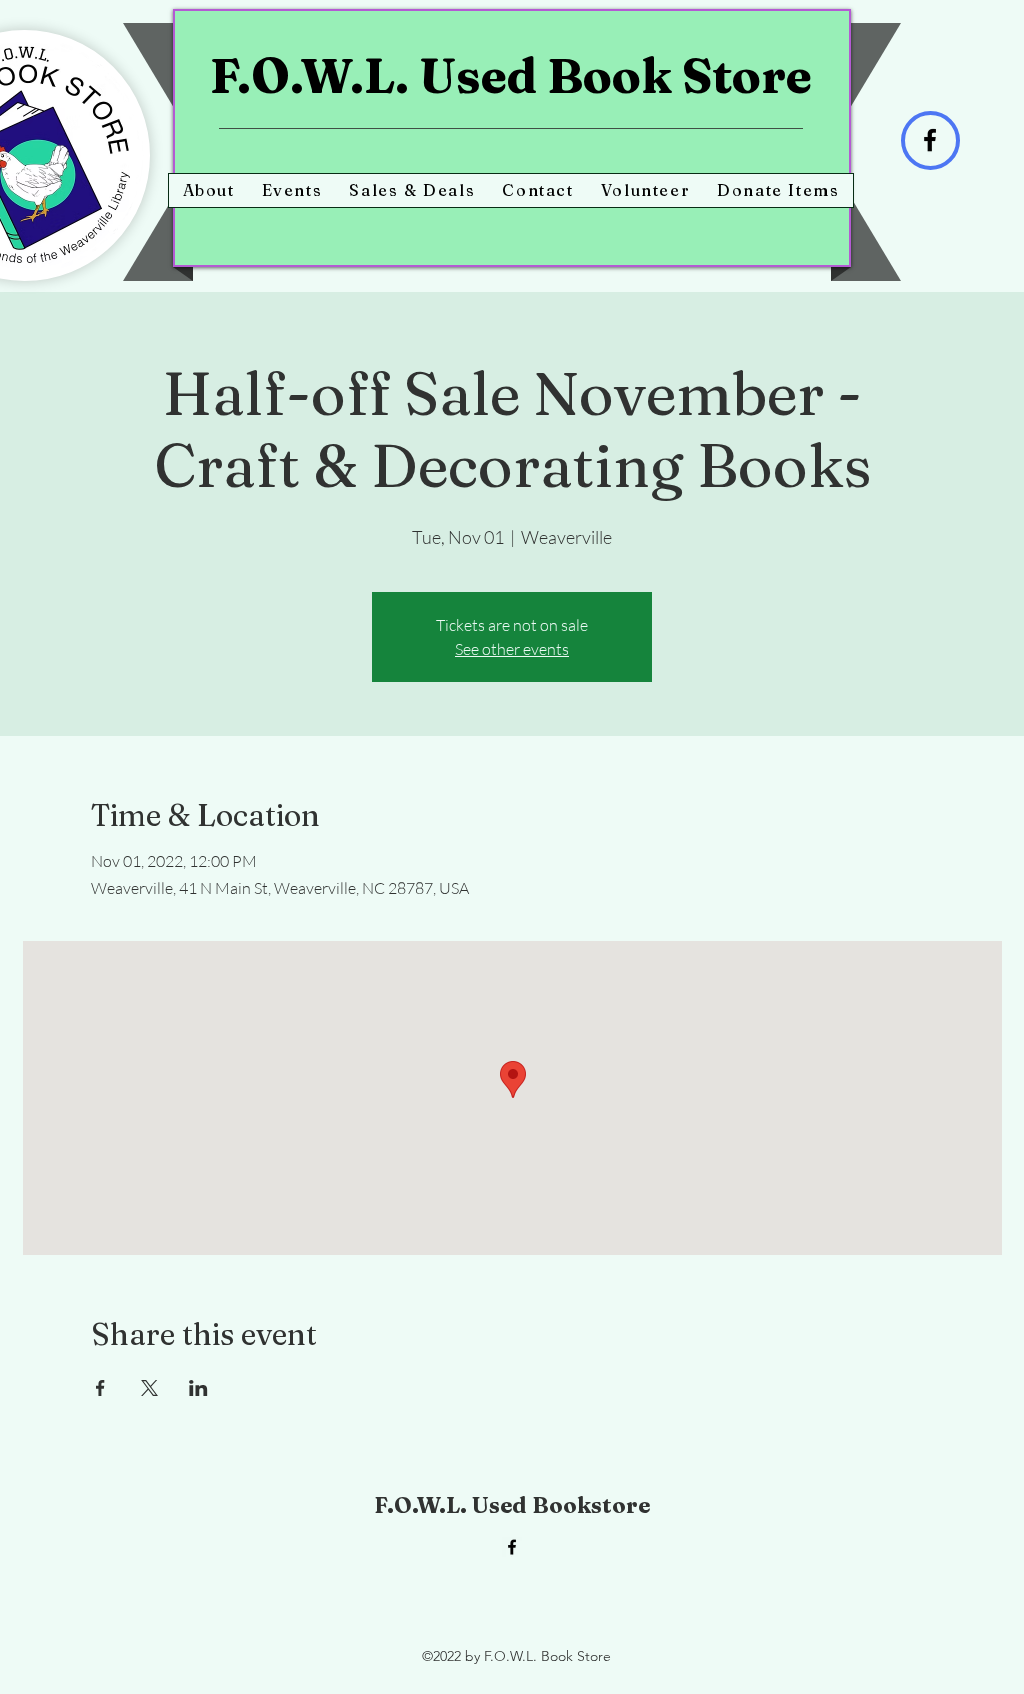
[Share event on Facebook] (100, 1388)
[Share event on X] (149, 1388)
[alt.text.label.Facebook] (512, 1547)
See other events (512, 649)
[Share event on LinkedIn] (198, 1388)
